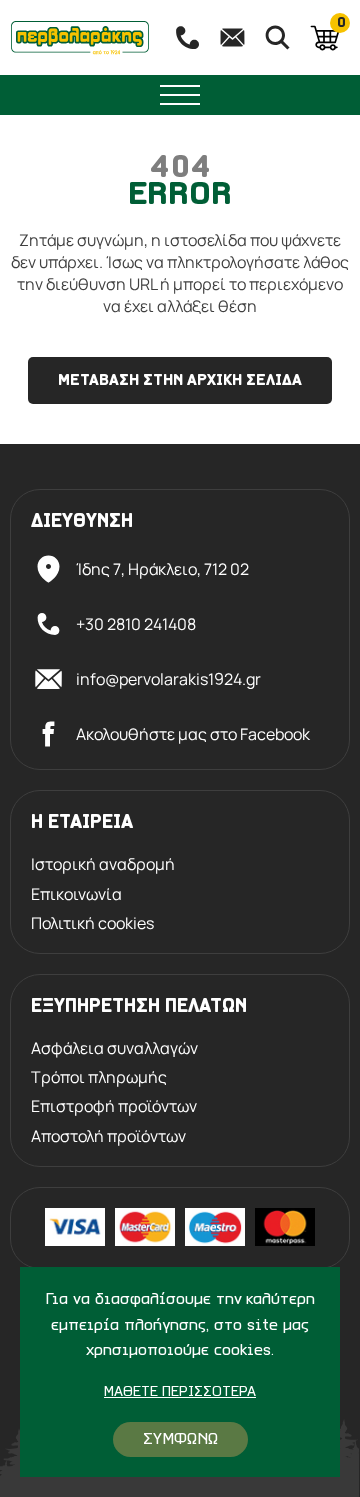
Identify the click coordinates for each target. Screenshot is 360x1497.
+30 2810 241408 (136, 624)
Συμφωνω (180, 1439)
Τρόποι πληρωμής (99, 1077)
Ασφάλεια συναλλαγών (114, 1048)
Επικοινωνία (76, 894)
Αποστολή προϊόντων (108, 1136)
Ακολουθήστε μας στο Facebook (193, 734)
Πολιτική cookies (92, 923)
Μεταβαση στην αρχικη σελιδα (180, 381)
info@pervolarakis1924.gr (168, 679)
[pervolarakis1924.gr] (80, 37)
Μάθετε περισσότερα (180, 1392)
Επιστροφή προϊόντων (114, 1106)
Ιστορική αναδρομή (103, 864)
